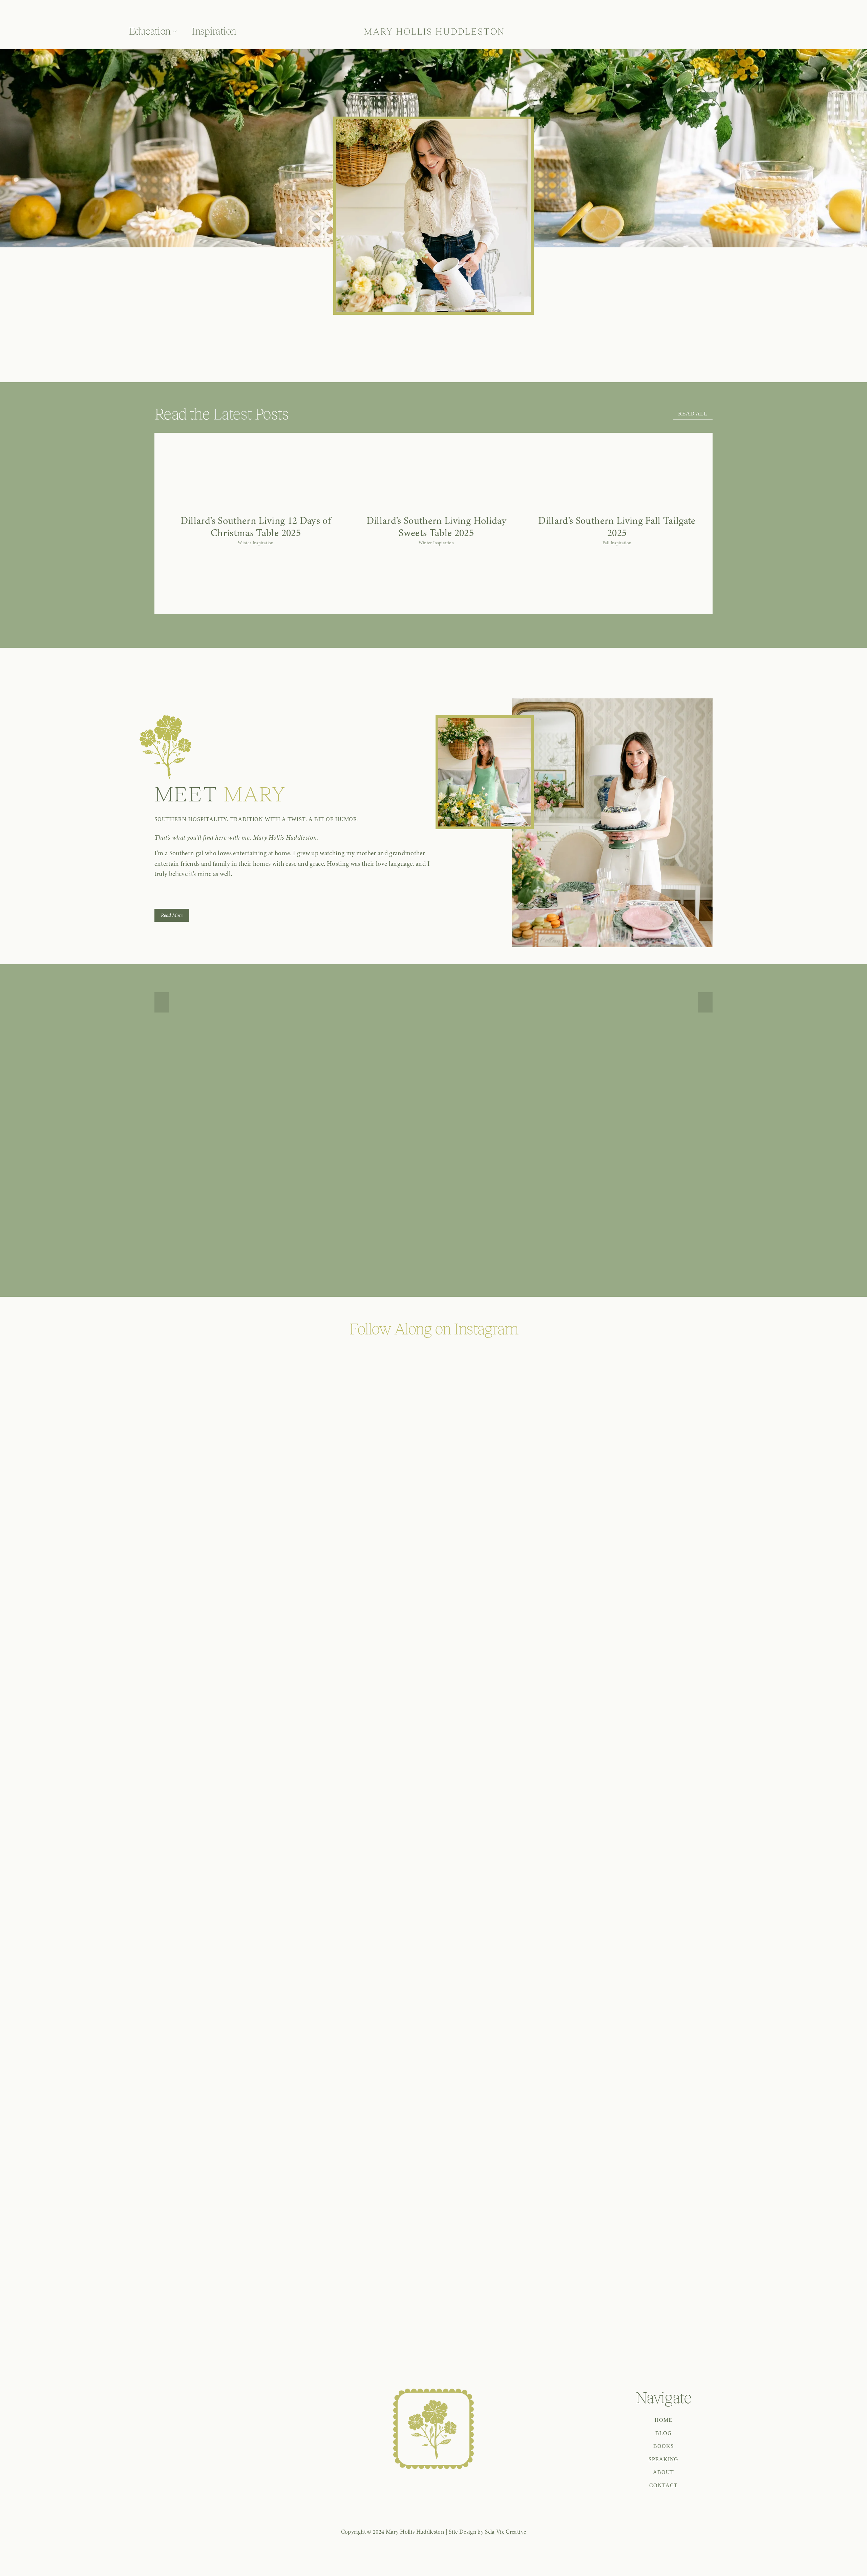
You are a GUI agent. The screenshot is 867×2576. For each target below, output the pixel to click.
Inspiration (214, 31)
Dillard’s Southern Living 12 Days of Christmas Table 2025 (256, 527)
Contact (663, 2485)
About (663, 2472)
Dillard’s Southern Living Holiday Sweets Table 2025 (436, 527)
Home (663, 2420)
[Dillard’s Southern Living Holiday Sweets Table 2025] (436, 507)
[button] (690, 496)
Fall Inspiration (617, 543)
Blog (664, 2433)
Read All (693, 414)
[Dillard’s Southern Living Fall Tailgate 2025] (617, 507)
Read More (172, 915)
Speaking (664, 2459)
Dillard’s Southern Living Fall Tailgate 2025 (617, 527)
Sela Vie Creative (505, 2532)
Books (664, 2446)
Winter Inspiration (256, 543)
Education (150, 31)
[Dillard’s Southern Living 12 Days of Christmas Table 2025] (256, 507)
